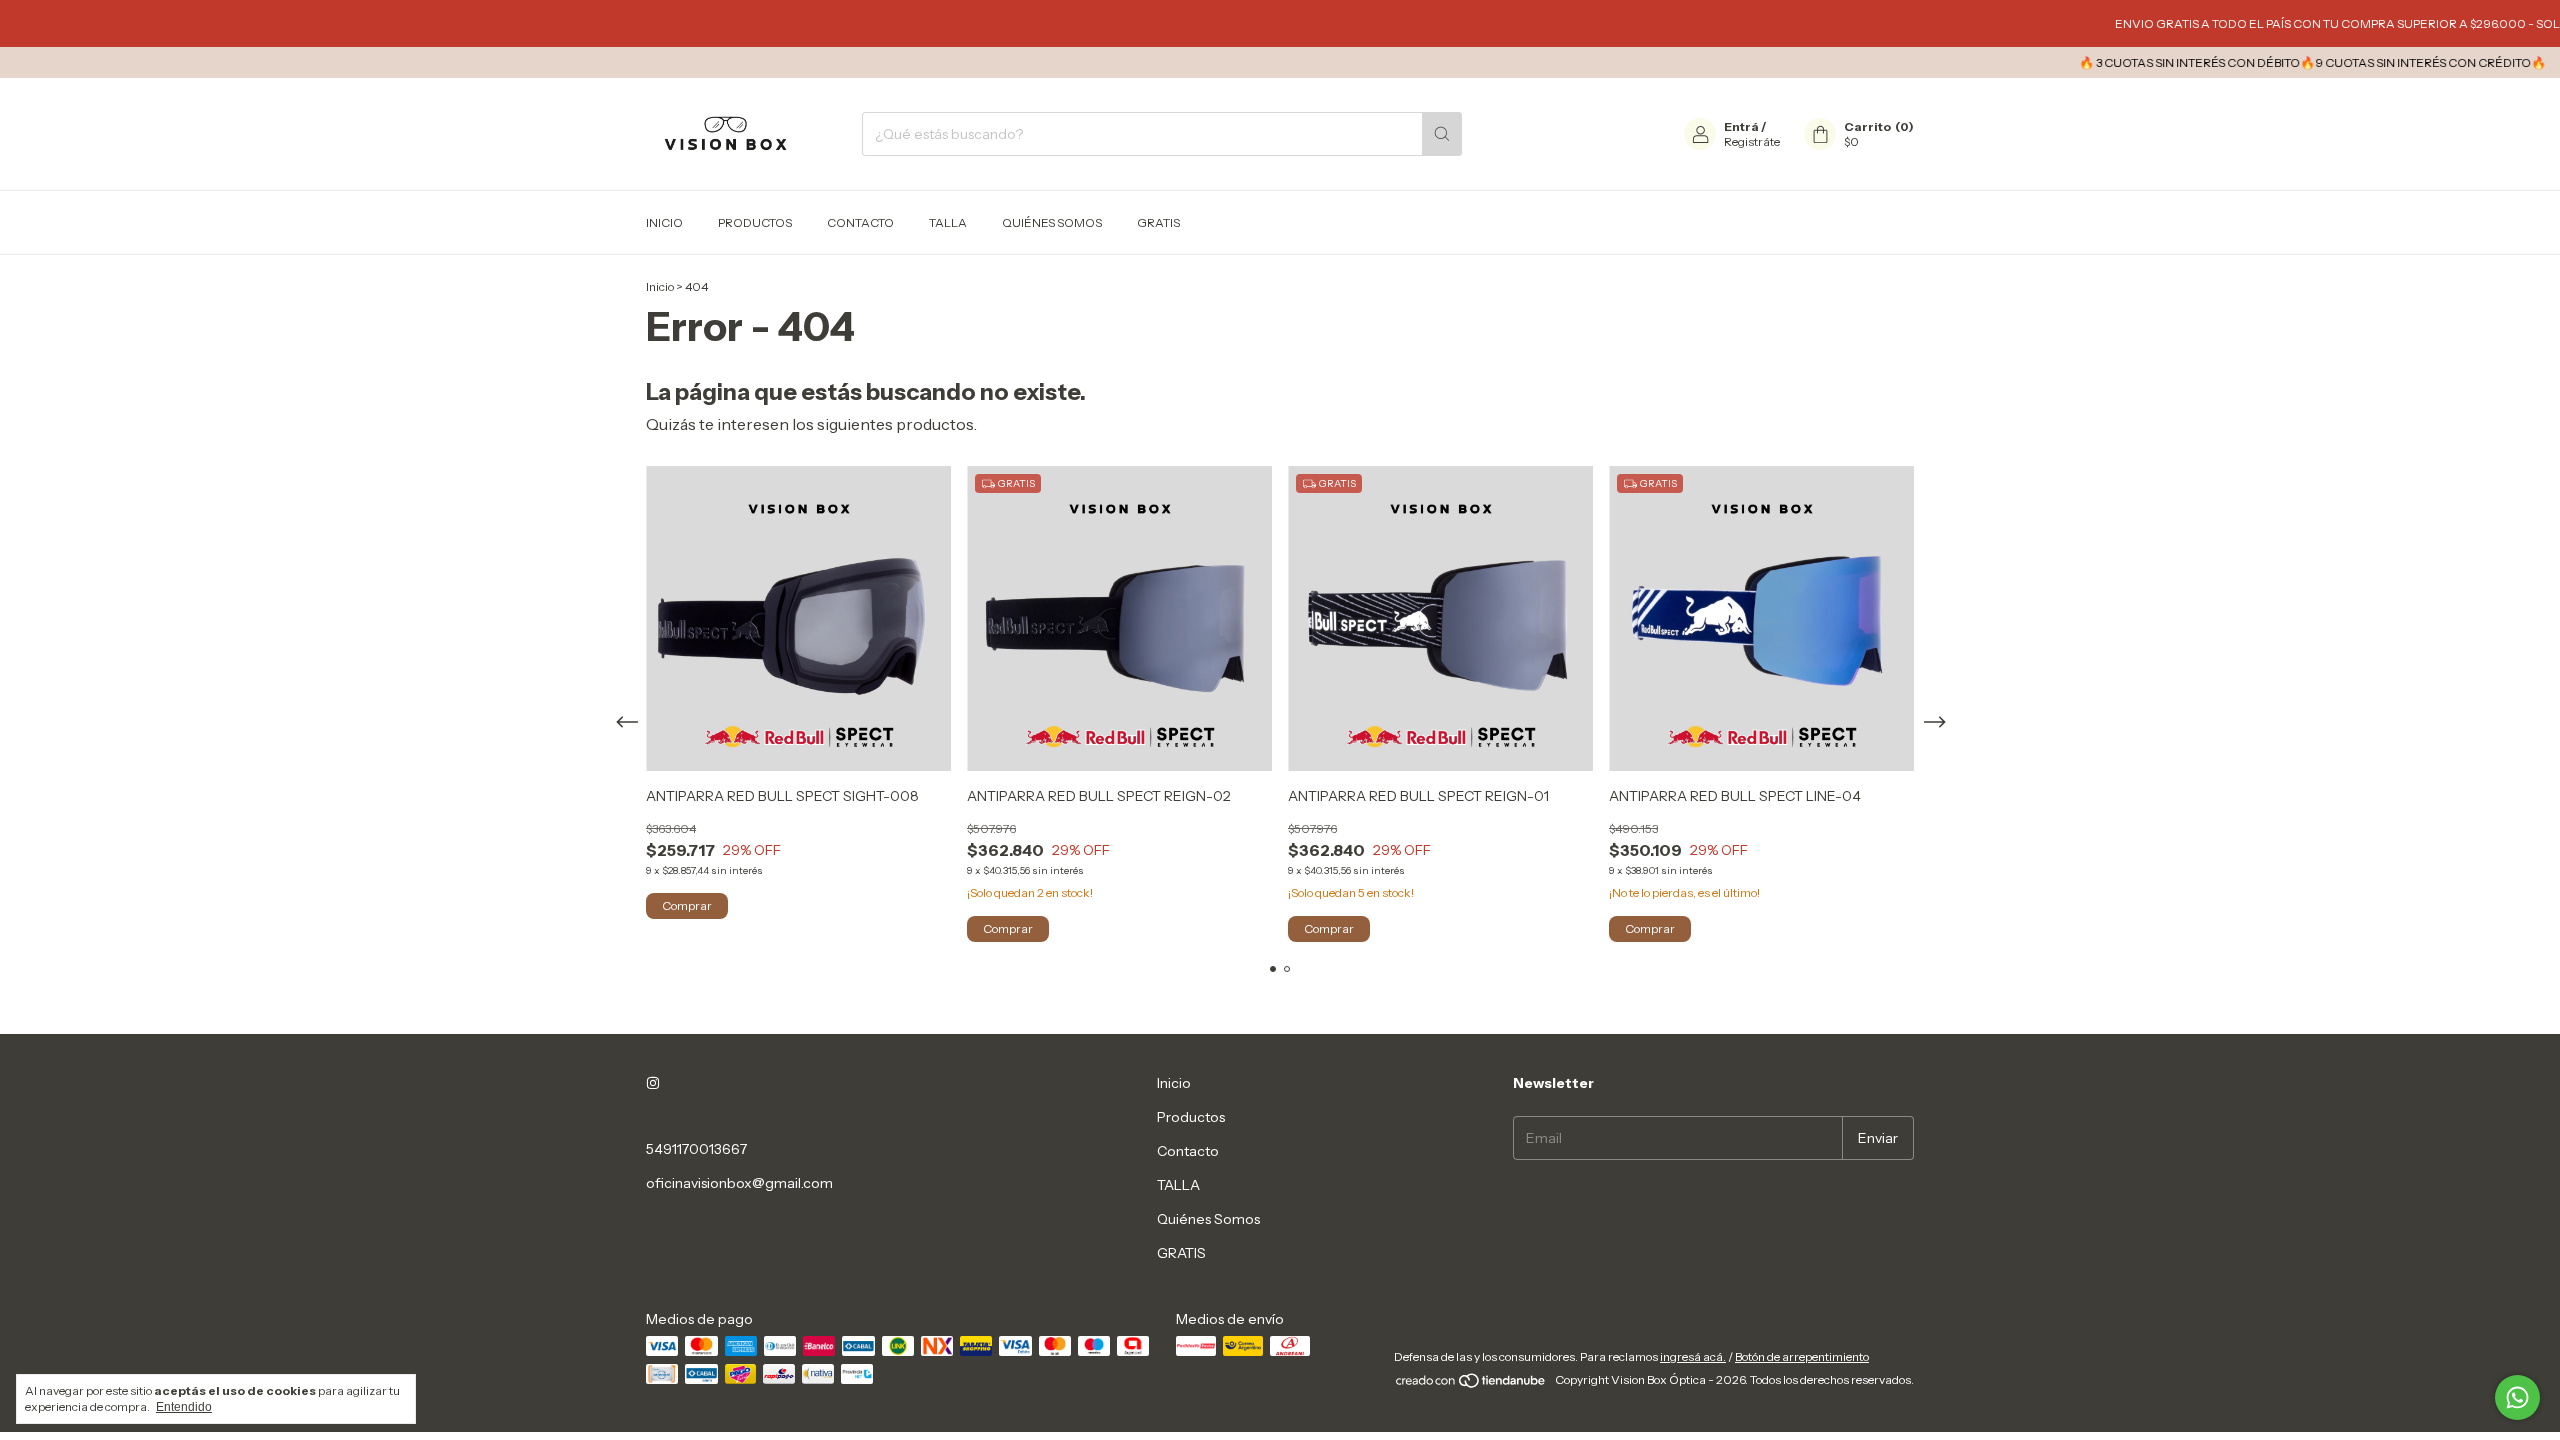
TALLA (948, 222)
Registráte (1752, 141)
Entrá (1741, 126)
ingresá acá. (1693, 1356)
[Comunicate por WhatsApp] (2517, 1397)
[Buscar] (1442, 134)
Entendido (184, 1407)
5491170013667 (696, 1149)
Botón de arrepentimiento (1802, 1356)
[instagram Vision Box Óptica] (653, 1083)
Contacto (860, 222)
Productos (755, 222)
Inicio (664, 222)
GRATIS (1158, 222)
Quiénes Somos (1052, 222)
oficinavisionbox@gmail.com (739, 1183)
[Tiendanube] (1471, 1384)
